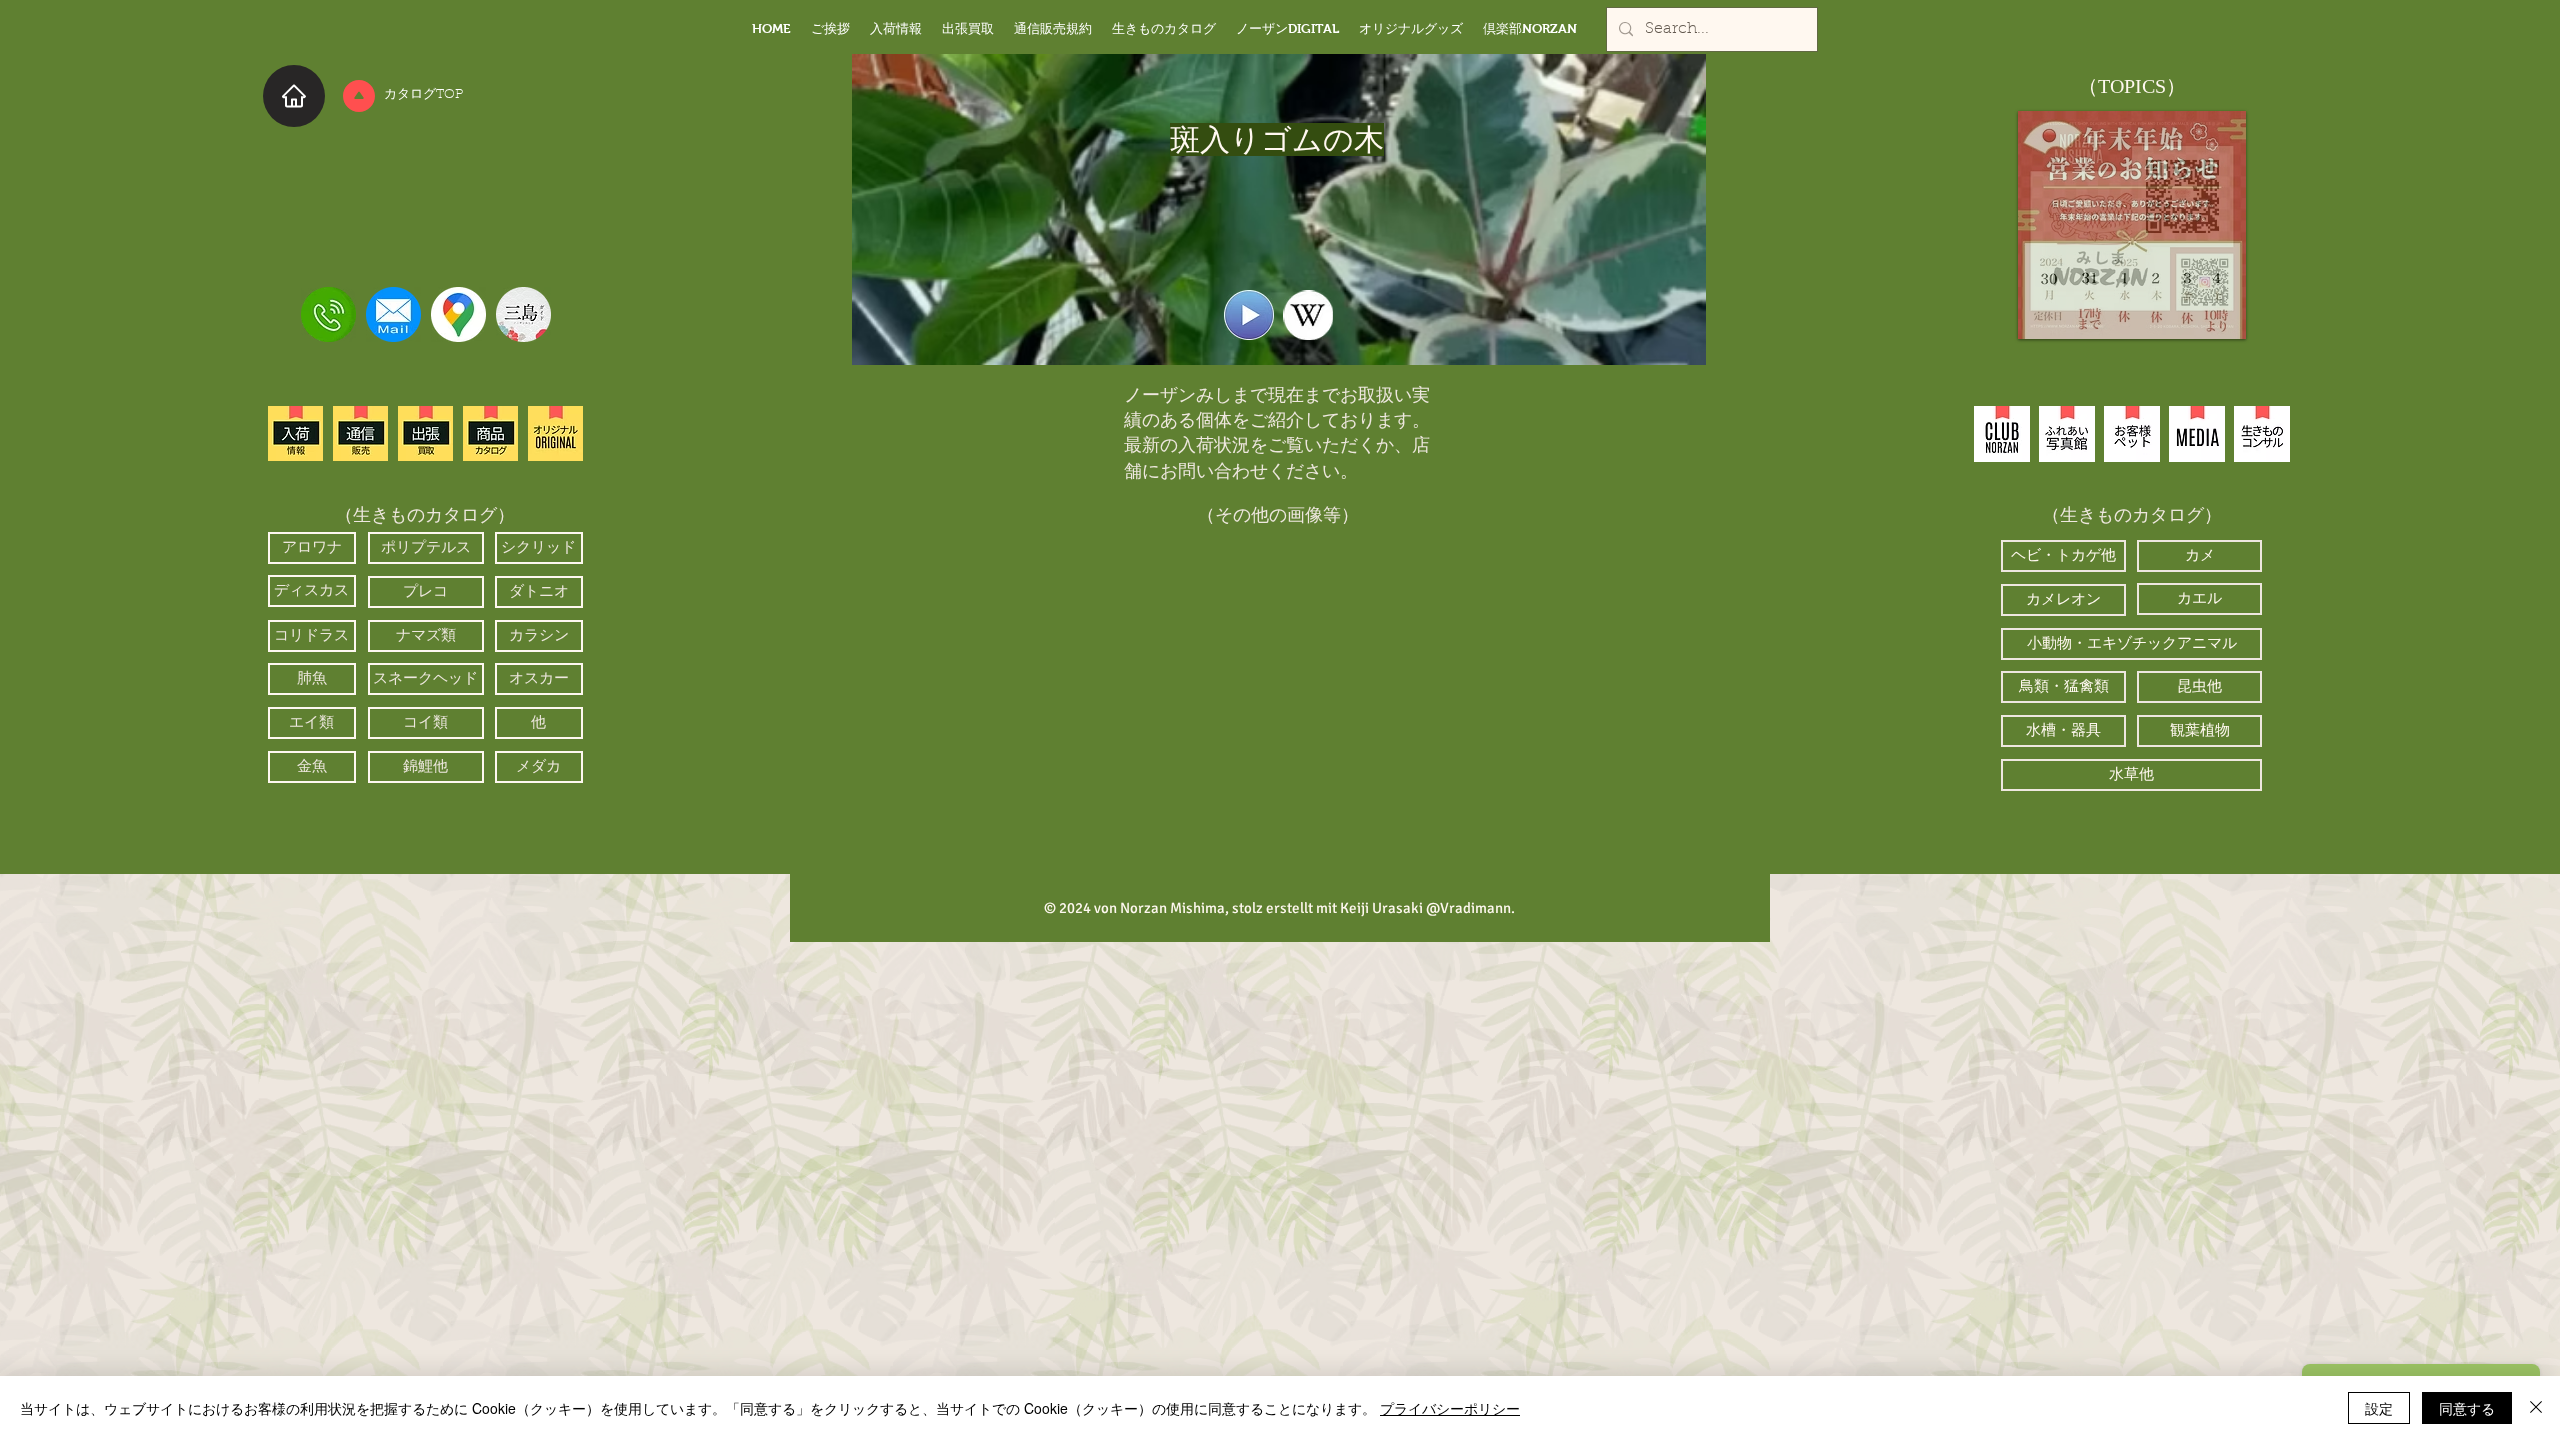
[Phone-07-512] (328, 314)
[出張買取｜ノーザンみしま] (425, 433)
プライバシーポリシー (1450, 1408)
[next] (1396, 697)
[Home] (294, 96)
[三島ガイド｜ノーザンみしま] (523, 314)
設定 (2379, 1408)
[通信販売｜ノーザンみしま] (360, 433)
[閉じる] (2536, 1408)
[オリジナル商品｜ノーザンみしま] (555, 433)
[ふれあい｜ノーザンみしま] (2067, 434)
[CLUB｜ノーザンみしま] (2002, 434)
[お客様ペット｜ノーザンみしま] (2132, 434)
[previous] (1160, 697)
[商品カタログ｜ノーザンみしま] (490, 433)
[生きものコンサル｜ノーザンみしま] (2262, 434)
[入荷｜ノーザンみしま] (295, 433)
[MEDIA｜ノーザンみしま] (2197, 434)
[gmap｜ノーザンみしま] (458, 314)
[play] (1390, 823)
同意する (2467, 1408)
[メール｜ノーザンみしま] (393, 314)
